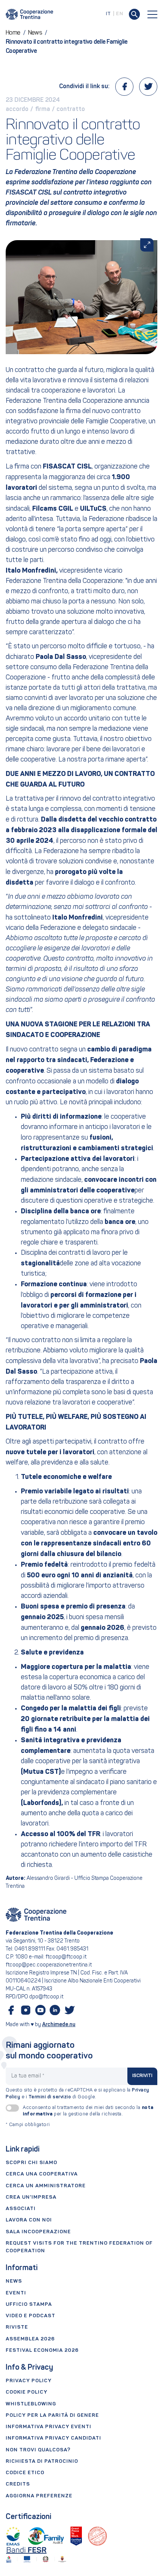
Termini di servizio (50, 2097)
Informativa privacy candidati (53, 2438)
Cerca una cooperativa (42, 2174)
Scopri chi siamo (31, 2163)
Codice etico (25, 2473)
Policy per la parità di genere (52, 2415)
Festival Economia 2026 (42, 2350)
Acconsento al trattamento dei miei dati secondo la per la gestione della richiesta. (88, 2111)
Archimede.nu (59, 2025)
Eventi (16, 2293)
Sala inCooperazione (38, 2232)
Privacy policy (29, 2381)
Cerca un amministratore (46, 2186)
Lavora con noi (29, 2220)
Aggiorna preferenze (39, 2496)
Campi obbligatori (28, 2125)
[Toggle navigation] (152, 14)
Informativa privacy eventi (49, 2427)
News (14, 2281)
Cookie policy (27, 2392)
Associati (21, 2209)
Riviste (17, 2327)
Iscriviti (143, 2076)
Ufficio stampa (29, 2304)
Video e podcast (31, 2316)
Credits (18, 2484)
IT (108, 14)
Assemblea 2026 (30, 2339)
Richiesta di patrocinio (42, 2461)
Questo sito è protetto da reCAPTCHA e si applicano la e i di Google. (78, 2094)
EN (120, 14)
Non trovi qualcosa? (38, 2450)
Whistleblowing (31, 2404)
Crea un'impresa (31, 2197)
